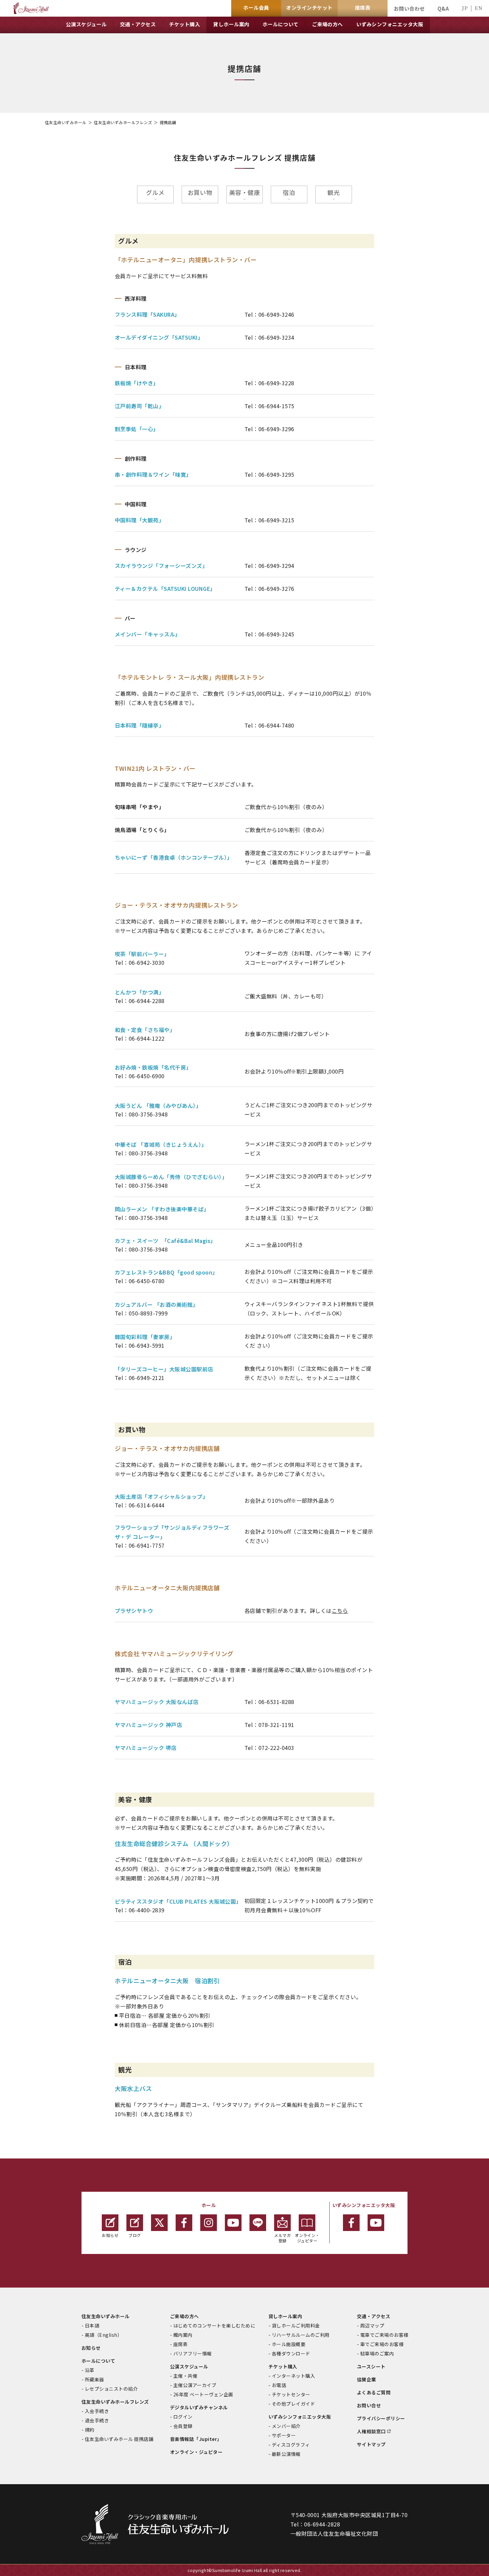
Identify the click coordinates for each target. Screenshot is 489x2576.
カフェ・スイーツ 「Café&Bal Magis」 (165, 1241)
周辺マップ (372, 2325)
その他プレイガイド (293, 2404)
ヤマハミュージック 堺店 (146, 1748)
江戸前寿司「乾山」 (139, 406)
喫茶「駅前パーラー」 (142, 954)
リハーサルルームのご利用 (301, 2335)
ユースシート (371, 2366)
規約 (90, 2430)
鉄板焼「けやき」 (137, 383)
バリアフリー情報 (193, 2353)
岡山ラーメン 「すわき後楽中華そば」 (162, 1209)
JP (465, 8)
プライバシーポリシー (381, 2418)
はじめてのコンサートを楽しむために (214, 2325)
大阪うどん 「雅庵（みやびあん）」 (158, 1106)
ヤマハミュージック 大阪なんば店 (157, 1702)
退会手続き (97, 2420)
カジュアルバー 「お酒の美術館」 (157, 1304)
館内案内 (183, 2335)
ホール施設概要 (289, 2344)
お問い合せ (369, 2405)
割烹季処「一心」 (137, 429)
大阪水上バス (133, 2088)
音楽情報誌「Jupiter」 (196, 2439)
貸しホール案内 (285, 2316)
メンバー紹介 (286, 2426)
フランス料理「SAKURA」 (147, 314)
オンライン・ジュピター (307, 2238)
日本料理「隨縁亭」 (139, 725)
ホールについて (98, 2361)
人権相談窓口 (371, 2431)
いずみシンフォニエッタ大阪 (300, 2417)
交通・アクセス (374, 2316)
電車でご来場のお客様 (384, 2335)
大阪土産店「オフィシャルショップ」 (161, 1496)
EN (479, 8)
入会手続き (97, 2411)
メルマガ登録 (282, 2238)
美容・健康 (245, 192)
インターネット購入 (293, 2376)
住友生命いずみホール (66, 122)
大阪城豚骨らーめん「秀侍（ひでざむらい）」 (171, 1177)
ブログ (135, 2235)
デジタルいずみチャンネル (199, 2407)
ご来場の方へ (184, 2316)
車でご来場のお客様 (382, 2344)
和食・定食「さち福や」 (145, 1030)
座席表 (180, 2344)
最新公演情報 (286, 2454)
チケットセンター (291, 2394)
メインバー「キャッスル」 (148, 634)
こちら (340, 1611)
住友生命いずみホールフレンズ (123, 122)
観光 (333, 192)
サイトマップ (371, 2444)
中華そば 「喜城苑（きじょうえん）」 (161, 1144)
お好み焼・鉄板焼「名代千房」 (153, 1067)
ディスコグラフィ (291, 2445)
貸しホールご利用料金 (296, 2325)
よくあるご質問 (374, 2392)
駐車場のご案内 (377, 2353)
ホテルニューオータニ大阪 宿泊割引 (167, 1980)
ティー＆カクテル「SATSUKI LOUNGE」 (165, 589)
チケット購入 (283, 2366)
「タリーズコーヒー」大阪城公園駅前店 (164, 1369)
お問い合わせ (409, 8)
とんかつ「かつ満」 (139, 992)
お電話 (279, 2385)
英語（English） (103, 2335)
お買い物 (200, 192)
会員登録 (183, 2426)
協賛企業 (367, 2379)
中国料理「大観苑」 (139, 520)
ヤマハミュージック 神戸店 (148, 1725)
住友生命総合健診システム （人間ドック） (174, 1843)
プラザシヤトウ (134, 1611)
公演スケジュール (189, 2366)
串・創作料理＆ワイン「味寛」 (153, 474)
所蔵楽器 (94, 2379)
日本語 (92, 2325)
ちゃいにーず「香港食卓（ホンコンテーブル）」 (174, 857)
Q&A (443, 8)
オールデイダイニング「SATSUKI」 (159, 337)
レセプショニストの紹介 (111, 2389)
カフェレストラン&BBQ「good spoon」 (166, 1272)
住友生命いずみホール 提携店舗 (119, 2439)
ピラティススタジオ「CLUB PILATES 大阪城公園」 (178, 1901)
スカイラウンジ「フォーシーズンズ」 (161, 566)
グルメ (155, 192)
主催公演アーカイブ (195, 2385)
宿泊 (289, 192)
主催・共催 (185, 2376)
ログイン (183, 2417)
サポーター (284, 2435)
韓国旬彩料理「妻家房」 (145, 1337)
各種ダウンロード (291, 2353)
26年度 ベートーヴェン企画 (203, 2394)
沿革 (90, 2370)
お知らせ (110, 2235)
